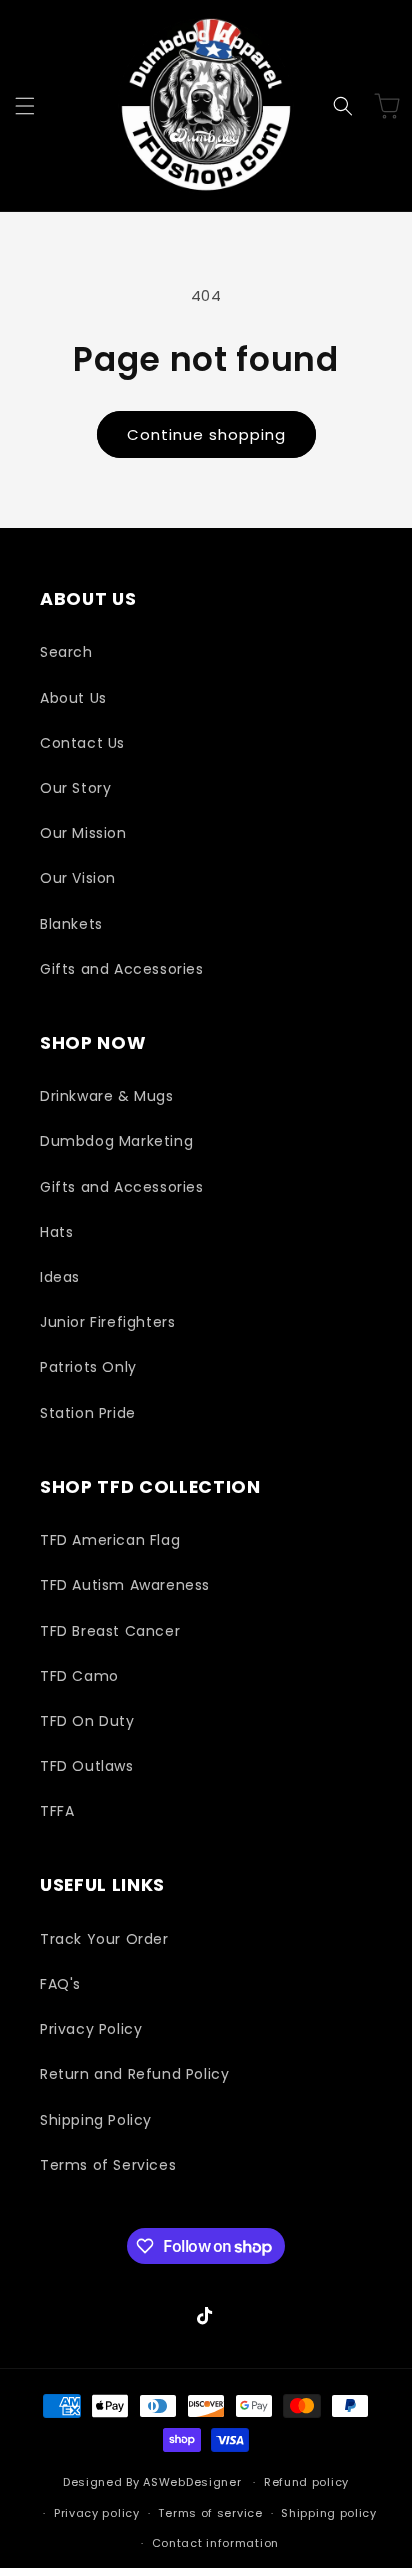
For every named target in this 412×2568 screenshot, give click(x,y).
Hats (56, 1232)
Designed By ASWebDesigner (152, 2482)
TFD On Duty (87, 1721)
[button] (25, 106)
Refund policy (306, 2482)
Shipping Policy (96, 2120)
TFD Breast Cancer (110, 1631)
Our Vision (78, 878)
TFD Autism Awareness (125, 1585)
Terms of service (210, 2513)
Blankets (71, 924)
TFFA (57, 1811)
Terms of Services (108, 2165)
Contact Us (82, 743)
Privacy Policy (91, 2029)
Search (66, 652)
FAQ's (60, 1984)
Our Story (75, 788)
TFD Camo (79, 1676)
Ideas (60, 1277)
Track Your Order (104, 1939)
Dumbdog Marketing (116, 1141)
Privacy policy (97, 2513)
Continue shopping (206, 434)
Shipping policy (329, 2513)
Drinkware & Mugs (107, 1096)
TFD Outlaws (87, 1766)
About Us (73, 698)
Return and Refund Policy (134, 2074)
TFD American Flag (110, 1540)
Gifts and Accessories (122, 969)
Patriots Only (88, 1367)
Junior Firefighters (107, 1322)
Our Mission (83, 833)
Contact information (215, 2543)
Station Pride (88, 1413)
